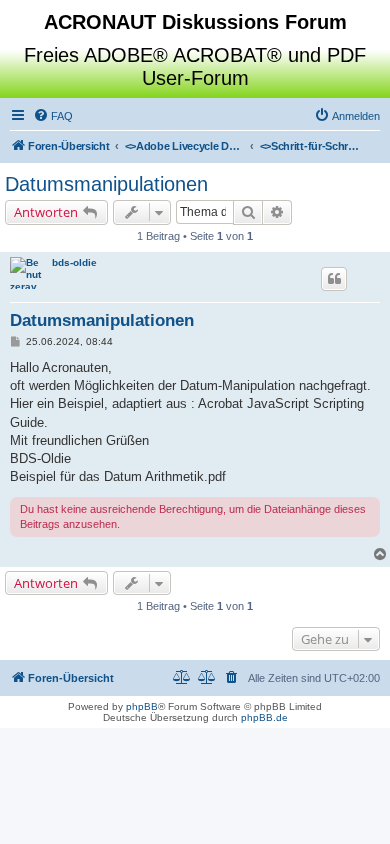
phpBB (142, 706)
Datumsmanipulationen (106, 184)
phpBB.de (264, 717)
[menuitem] (53, 116)
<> (185, 146)
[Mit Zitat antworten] (334, 279)
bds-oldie (74, 262)
